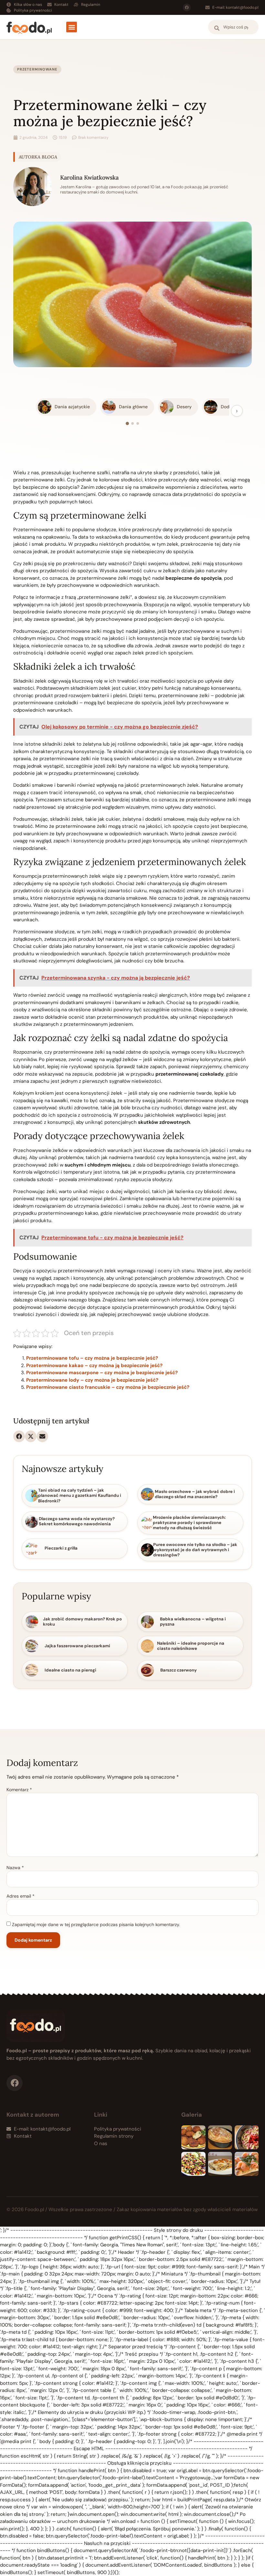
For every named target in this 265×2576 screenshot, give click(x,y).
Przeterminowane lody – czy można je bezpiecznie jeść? (92, 1380)
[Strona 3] (138, 423)
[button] (72, 27)
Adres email (21, 1896)
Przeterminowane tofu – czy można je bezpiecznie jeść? (92, 1358)
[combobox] (233, 27)
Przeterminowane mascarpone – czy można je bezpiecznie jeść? (102, 1373)
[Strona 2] (132, 423)
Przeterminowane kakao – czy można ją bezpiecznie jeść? (94, 1365)
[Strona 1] (127, 423)
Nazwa (15, 1868)
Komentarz (19, 1790)
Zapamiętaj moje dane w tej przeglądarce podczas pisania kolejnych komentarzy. (96, 1924)
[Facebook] (187, 7)
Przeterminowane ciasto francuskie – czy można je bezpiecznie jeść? (108, 1387)
